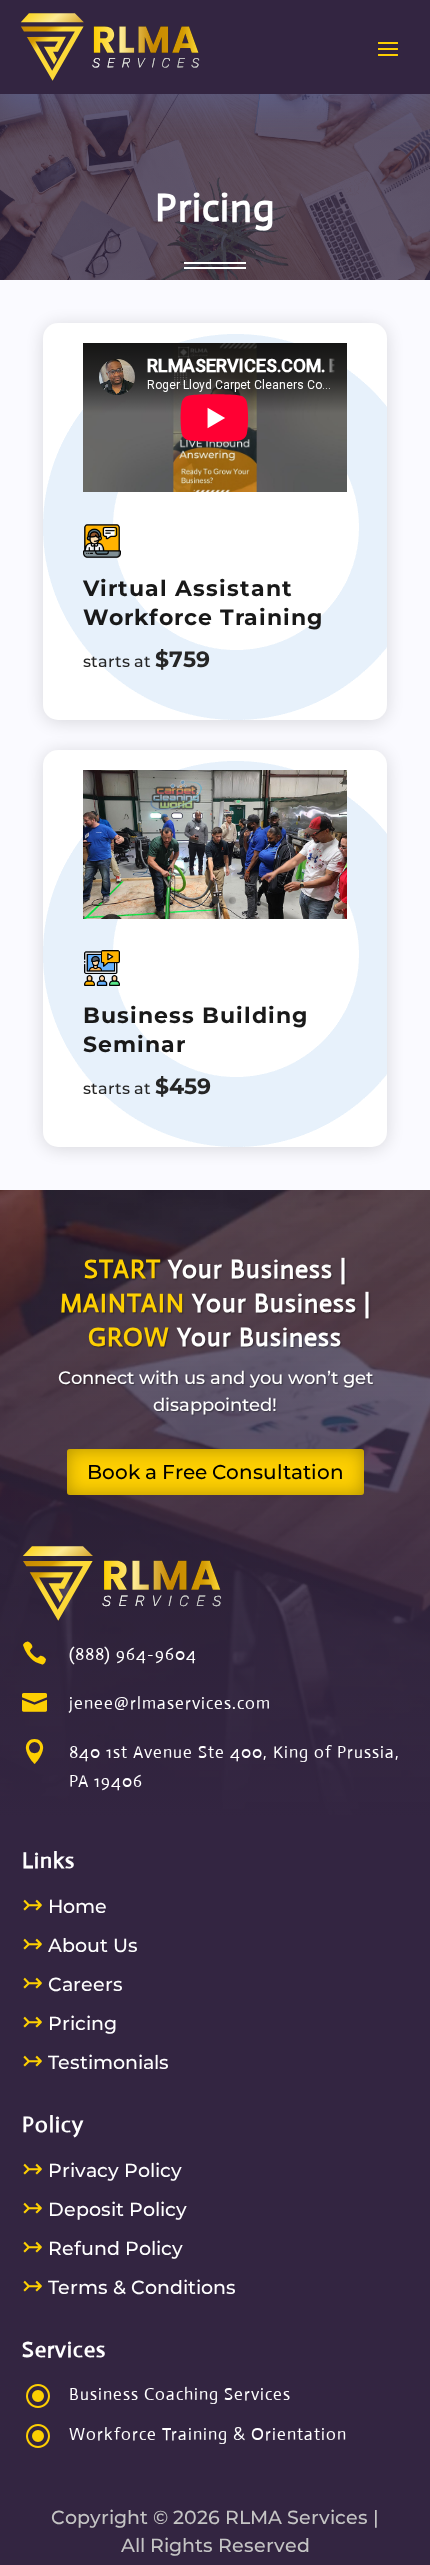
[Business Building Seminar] (215, 912)
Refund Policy (102, 2248)
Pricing (69, 2023)
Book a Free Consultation (215, 1472)
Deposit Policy (104, 2209)
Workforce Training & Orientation (208, 2434)
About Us (80, 1945)
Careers (72, 1984)
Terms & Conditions (129, 2287)
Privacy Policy (102, 2170)
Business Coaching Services (180, 2394)
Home (64, 1906)
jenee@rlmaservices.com (170, 1703)
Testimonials (95, 2062)
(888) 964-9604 (133, 1654)
